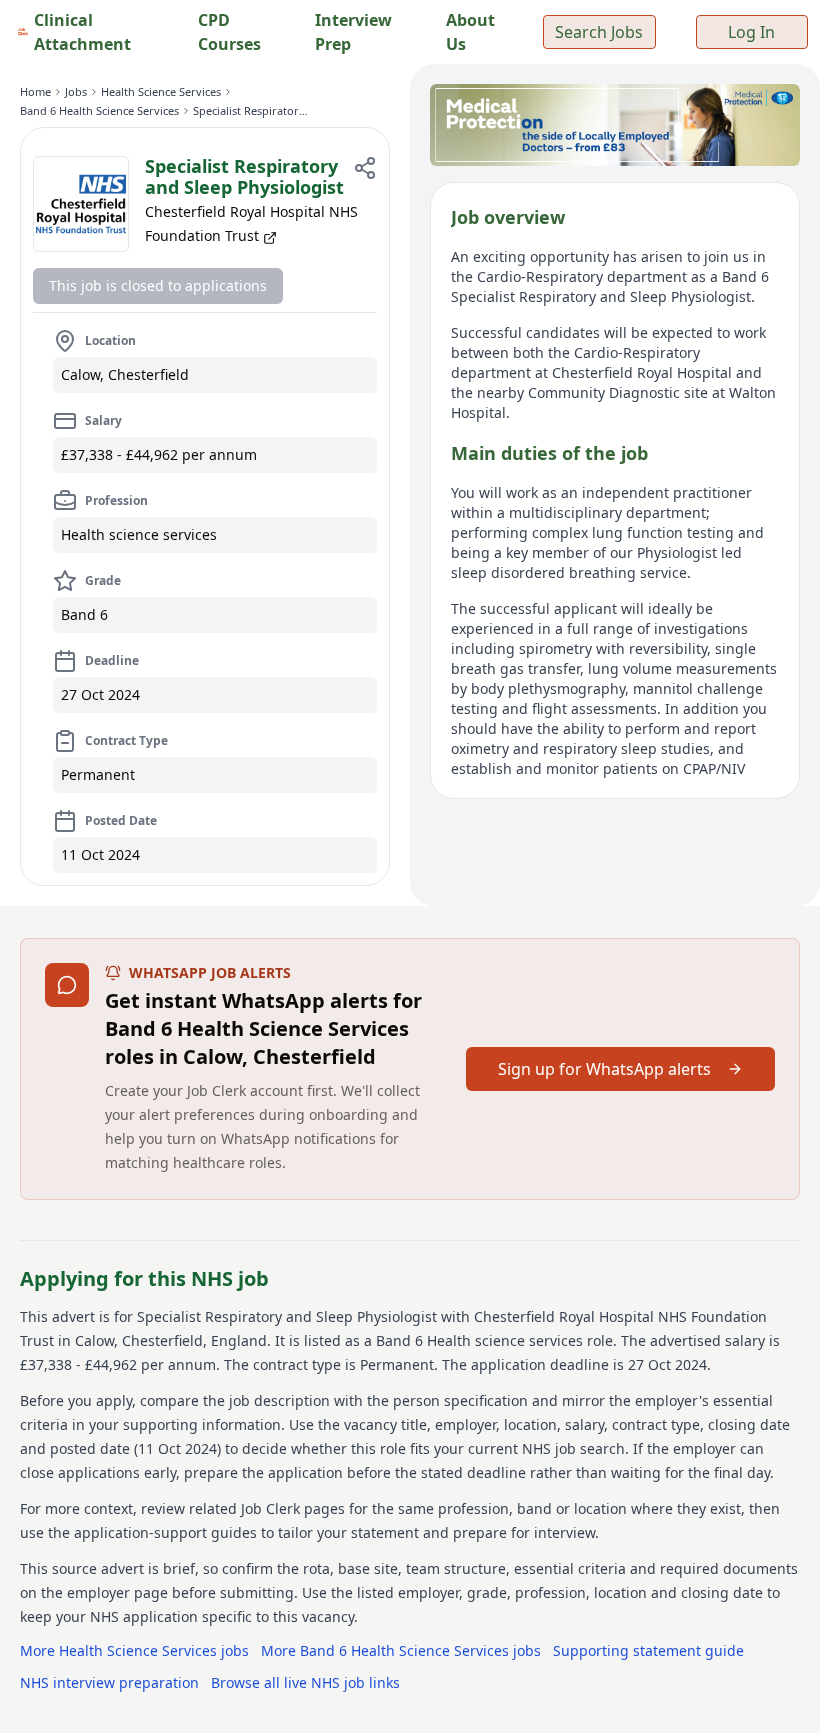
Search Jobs (599, 32)
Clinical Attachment (82, 32)
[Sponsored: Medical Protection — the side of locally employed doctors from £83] (615, 125)
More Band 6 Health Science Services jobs (401, 1650)
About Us (470, 32)
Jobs (76, 91)
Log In (751, 32)
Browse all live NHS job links (305, 1682)
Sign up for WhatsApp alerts (604, 1069)
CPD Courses (229, 32)
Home (35, 91)
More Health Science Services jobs (134, 1650)
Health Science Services (161, 91)
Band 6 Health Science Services (99, 110)
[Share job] (365, 168)
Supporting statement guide (648, 1650)
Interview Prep (353, 32)
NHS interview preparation (109, 1682)
